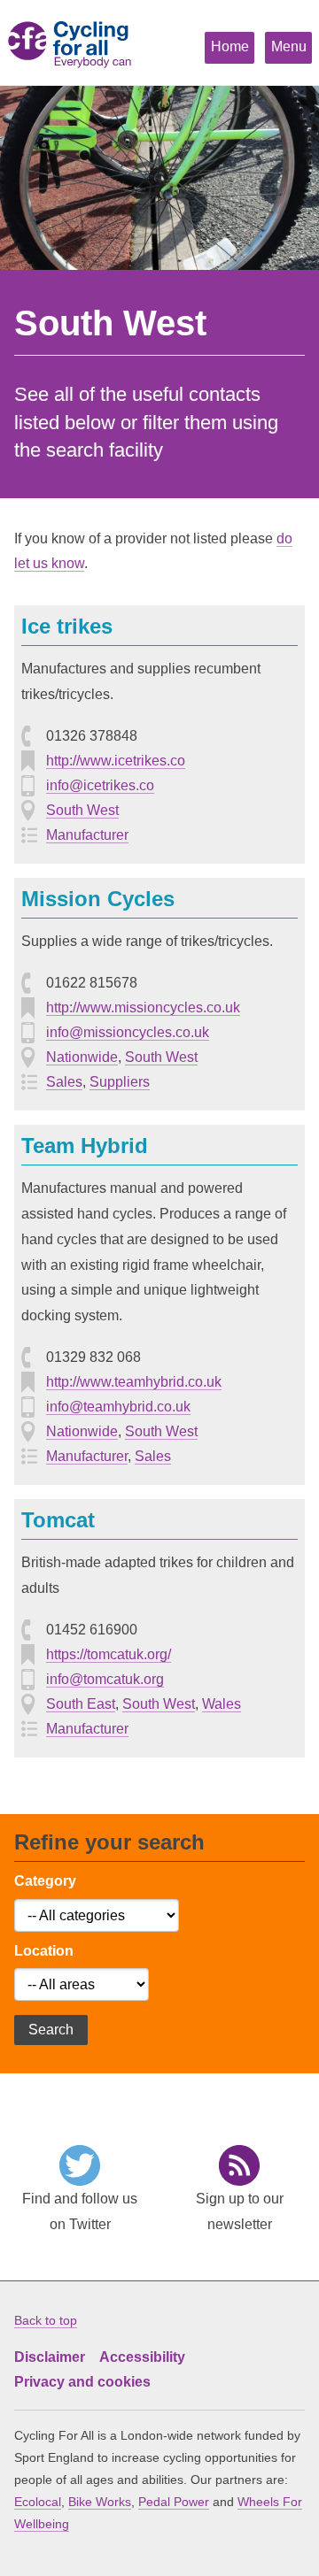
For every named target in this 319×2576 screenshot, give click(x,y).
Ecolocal (38, 2502)
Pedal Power (174, 2502)
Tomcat (58, 1520)
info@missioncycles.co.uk (128, 1032)
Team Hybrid (85, 1146)
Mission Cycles (98, 899)
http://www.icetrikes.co (116, 761)
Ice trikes (67, 626)
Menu (289, 46)
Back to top (46, 2320)
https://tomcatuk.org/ (109, 1654)
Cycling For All (67, 50)
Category (45, 1881)
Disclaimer (50, 2357)
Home (230, 46)
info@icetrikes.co (100, 785)
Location (44, 1951)
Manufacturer (87, 835)
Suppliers (120, 1082)
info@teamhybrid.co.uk (118, 1407)
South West (82, 810)
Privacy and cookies (82, 2382)
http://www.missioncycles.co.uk (143, 1007)
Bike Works (100, 2502)
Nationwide (82, 1057)
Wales (222, 1704)
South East (81, 1704)
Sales (64, 1082)
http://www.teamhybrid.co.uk (134, 1382)
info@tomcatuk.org (105, 1679)
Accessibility (142, 2357)
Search (51, 2030)
